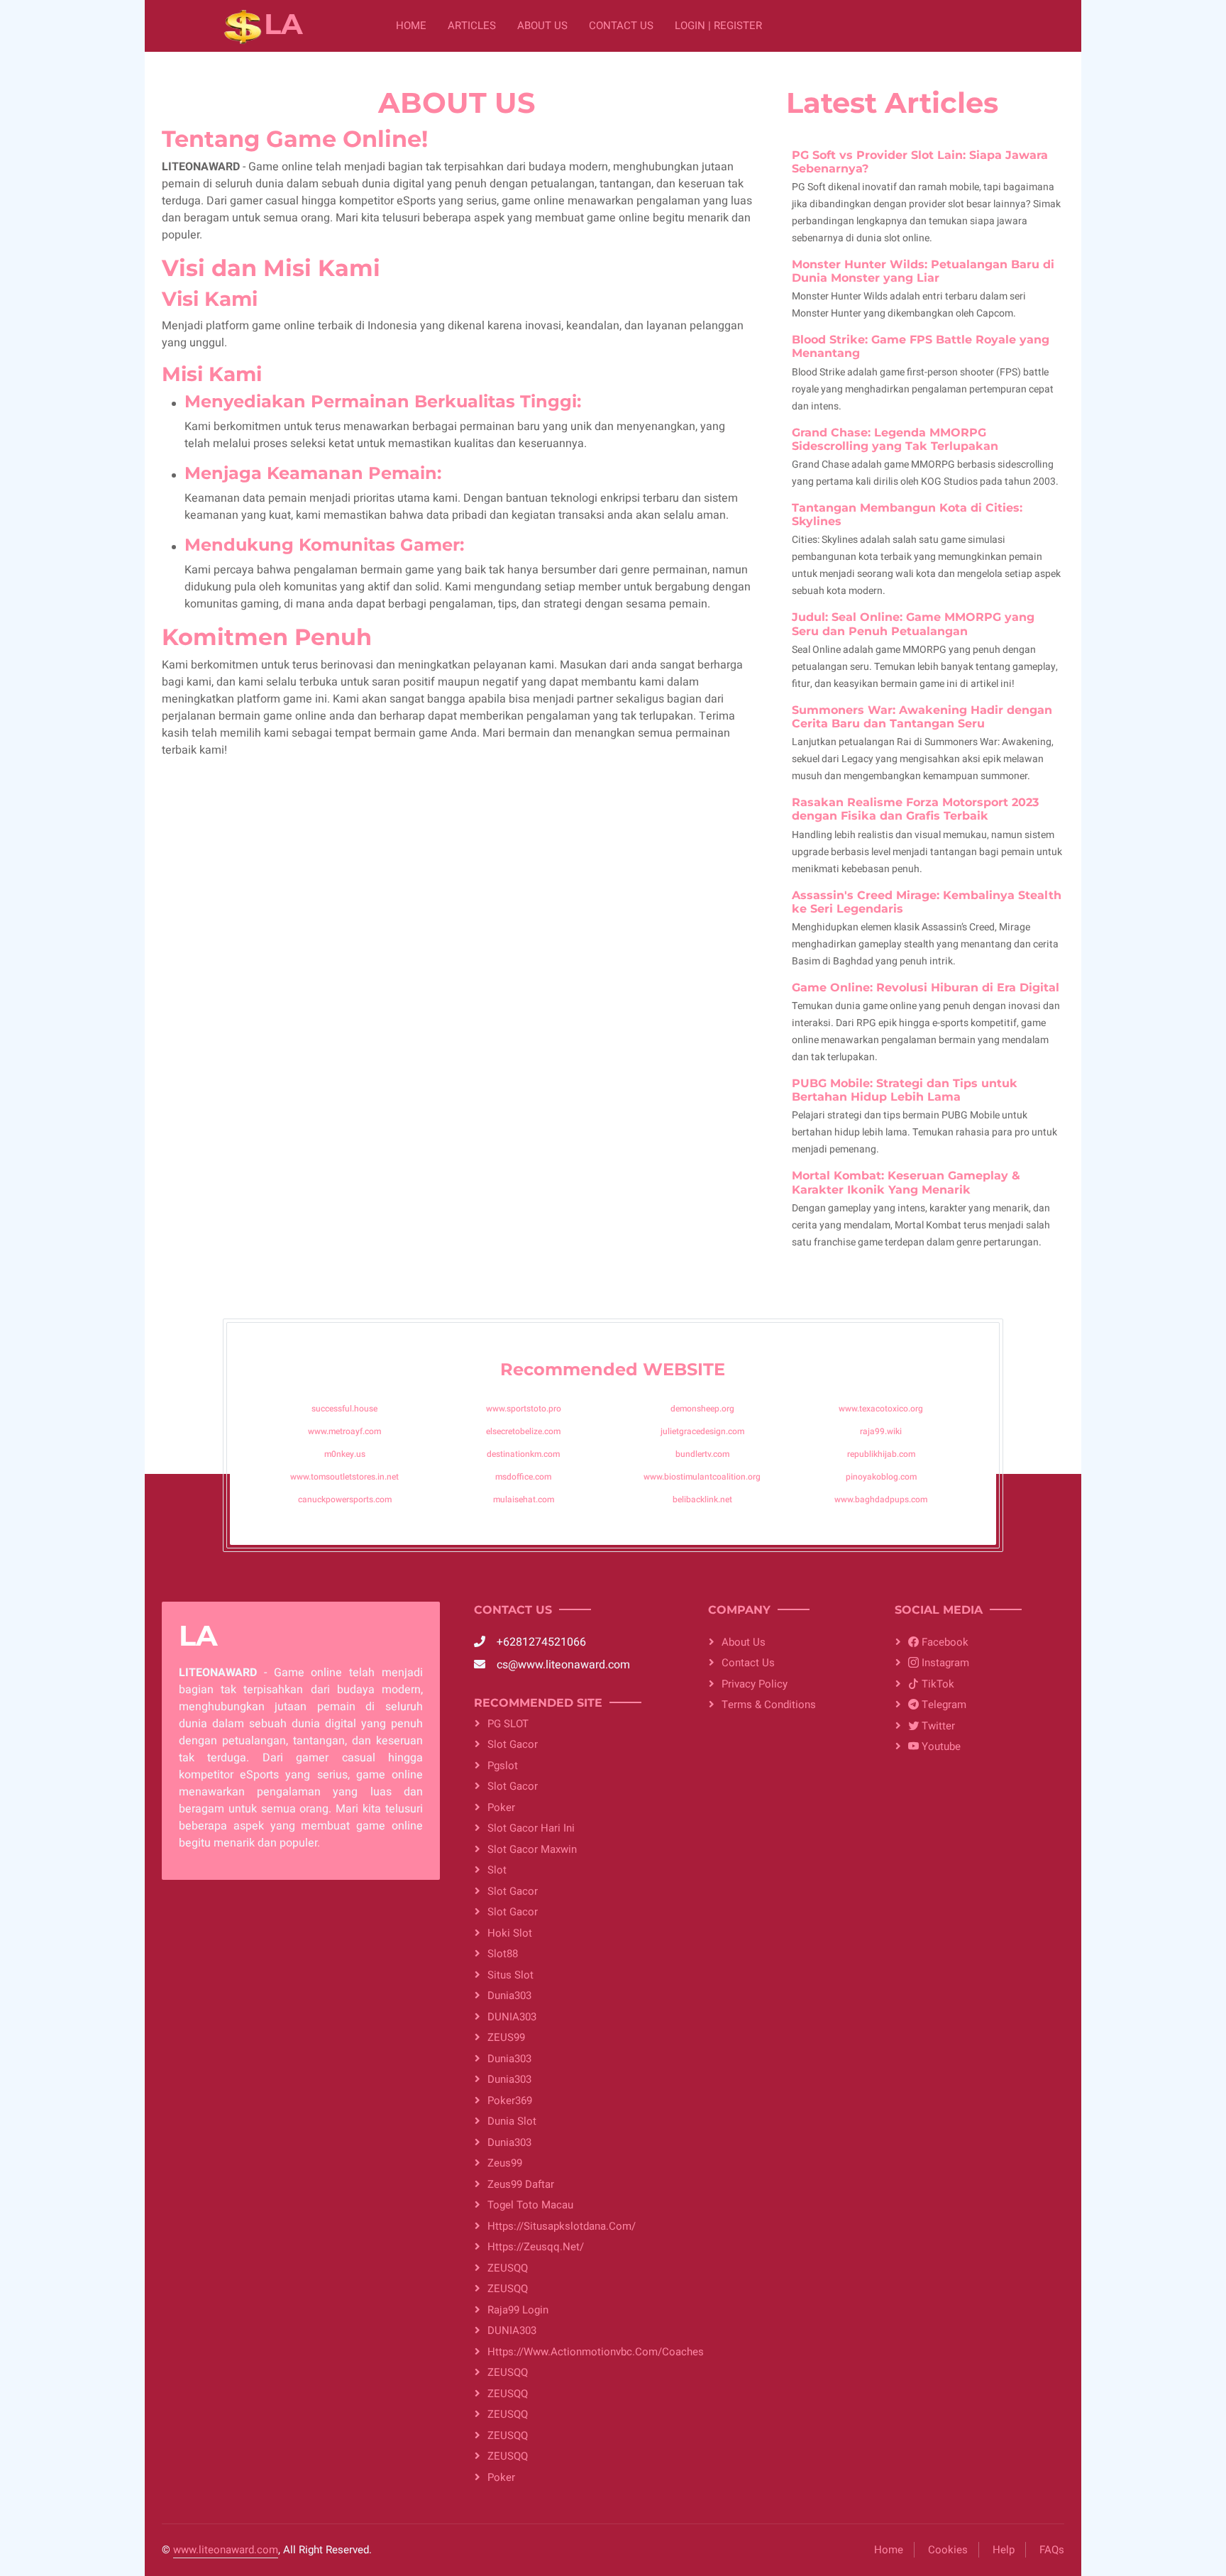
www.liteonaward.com (226, 2550)
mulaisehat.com (524, 1499)
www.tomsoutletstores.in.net (344, 1477)
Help (1004, 2550)
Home (411, 26)
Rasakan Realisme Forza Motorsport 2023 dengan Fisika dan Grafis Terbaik (915, 809)
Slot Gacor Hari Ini (531, 1828)
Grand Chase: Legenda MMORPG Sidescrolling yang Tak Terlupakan (895, 439)
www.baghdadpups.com (881, 1499)
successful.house (344, 1409)
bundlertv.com (702, 1454)
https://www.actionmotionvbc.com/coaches (581, 2352)
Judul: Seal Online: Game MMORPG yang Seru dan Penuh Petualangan (913, 624)
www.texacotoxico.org (881, 1409)
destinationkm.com (523, 1454)
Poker (501, 1807)
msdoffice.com (523, 1477)
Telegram (943, 1705)
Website (684, 1369)
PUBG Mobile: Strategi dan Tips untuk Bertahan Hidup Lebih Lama (905, 1090)
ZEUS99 (506, 2037)
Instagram (944, 1663)
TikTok (937, 1684)
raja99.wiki (881, 1431)
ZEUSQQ (508, 2268)
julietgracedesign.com (702, 1431)
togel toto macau (530, 2205)
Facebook (944, 1642)
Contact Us (621, 26)
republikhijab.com (881, 1454)
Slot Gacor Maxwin (532, 1849)
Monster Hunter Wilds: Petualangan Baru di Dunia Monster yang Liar (923, 271)
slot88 (503, 1954)
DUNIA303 (512, 2017)
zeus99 (505, 2163)
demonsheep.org (702, 1409)
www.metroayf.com (344, 1431)
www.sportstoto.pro (524, 1409)
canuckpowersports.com (345, 1499)
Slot (497, 1870)
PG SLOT (508, 1724)
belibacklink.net (702, 1499)
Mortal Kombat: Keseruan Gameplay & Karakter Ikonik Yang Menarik (906, 1182)
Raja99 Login (518, 2310)
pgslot (503, 1766)
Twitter (937, 1726)
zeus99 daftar (521, 2184)
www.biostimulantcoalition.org (702, 1477)
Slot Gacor (513, 1744)
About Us (542, 26)
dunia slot (512, 2121)
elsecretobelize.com (523, 1431)
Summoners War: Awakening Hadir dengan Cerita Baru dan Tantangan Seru (922, 717)
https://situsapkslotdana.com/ (562, 2226)
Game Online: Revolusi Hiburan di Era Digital (926, 987)
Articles (472, 26)
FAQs (1052, 2550)
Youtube (940, 1746)
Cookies (948, 2550)
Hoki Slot (510, 1933)
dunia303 (509, 1996)
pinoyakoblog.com (881, 1477)
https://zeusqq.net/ (536, 2247)
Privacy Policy (755, 1684)
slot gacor (513, 1786)
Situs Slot (510, 1975)
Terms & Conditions (769, 1705)
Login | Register (718, 26)
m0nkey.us (345, 1454)
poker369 (510, 2101)
